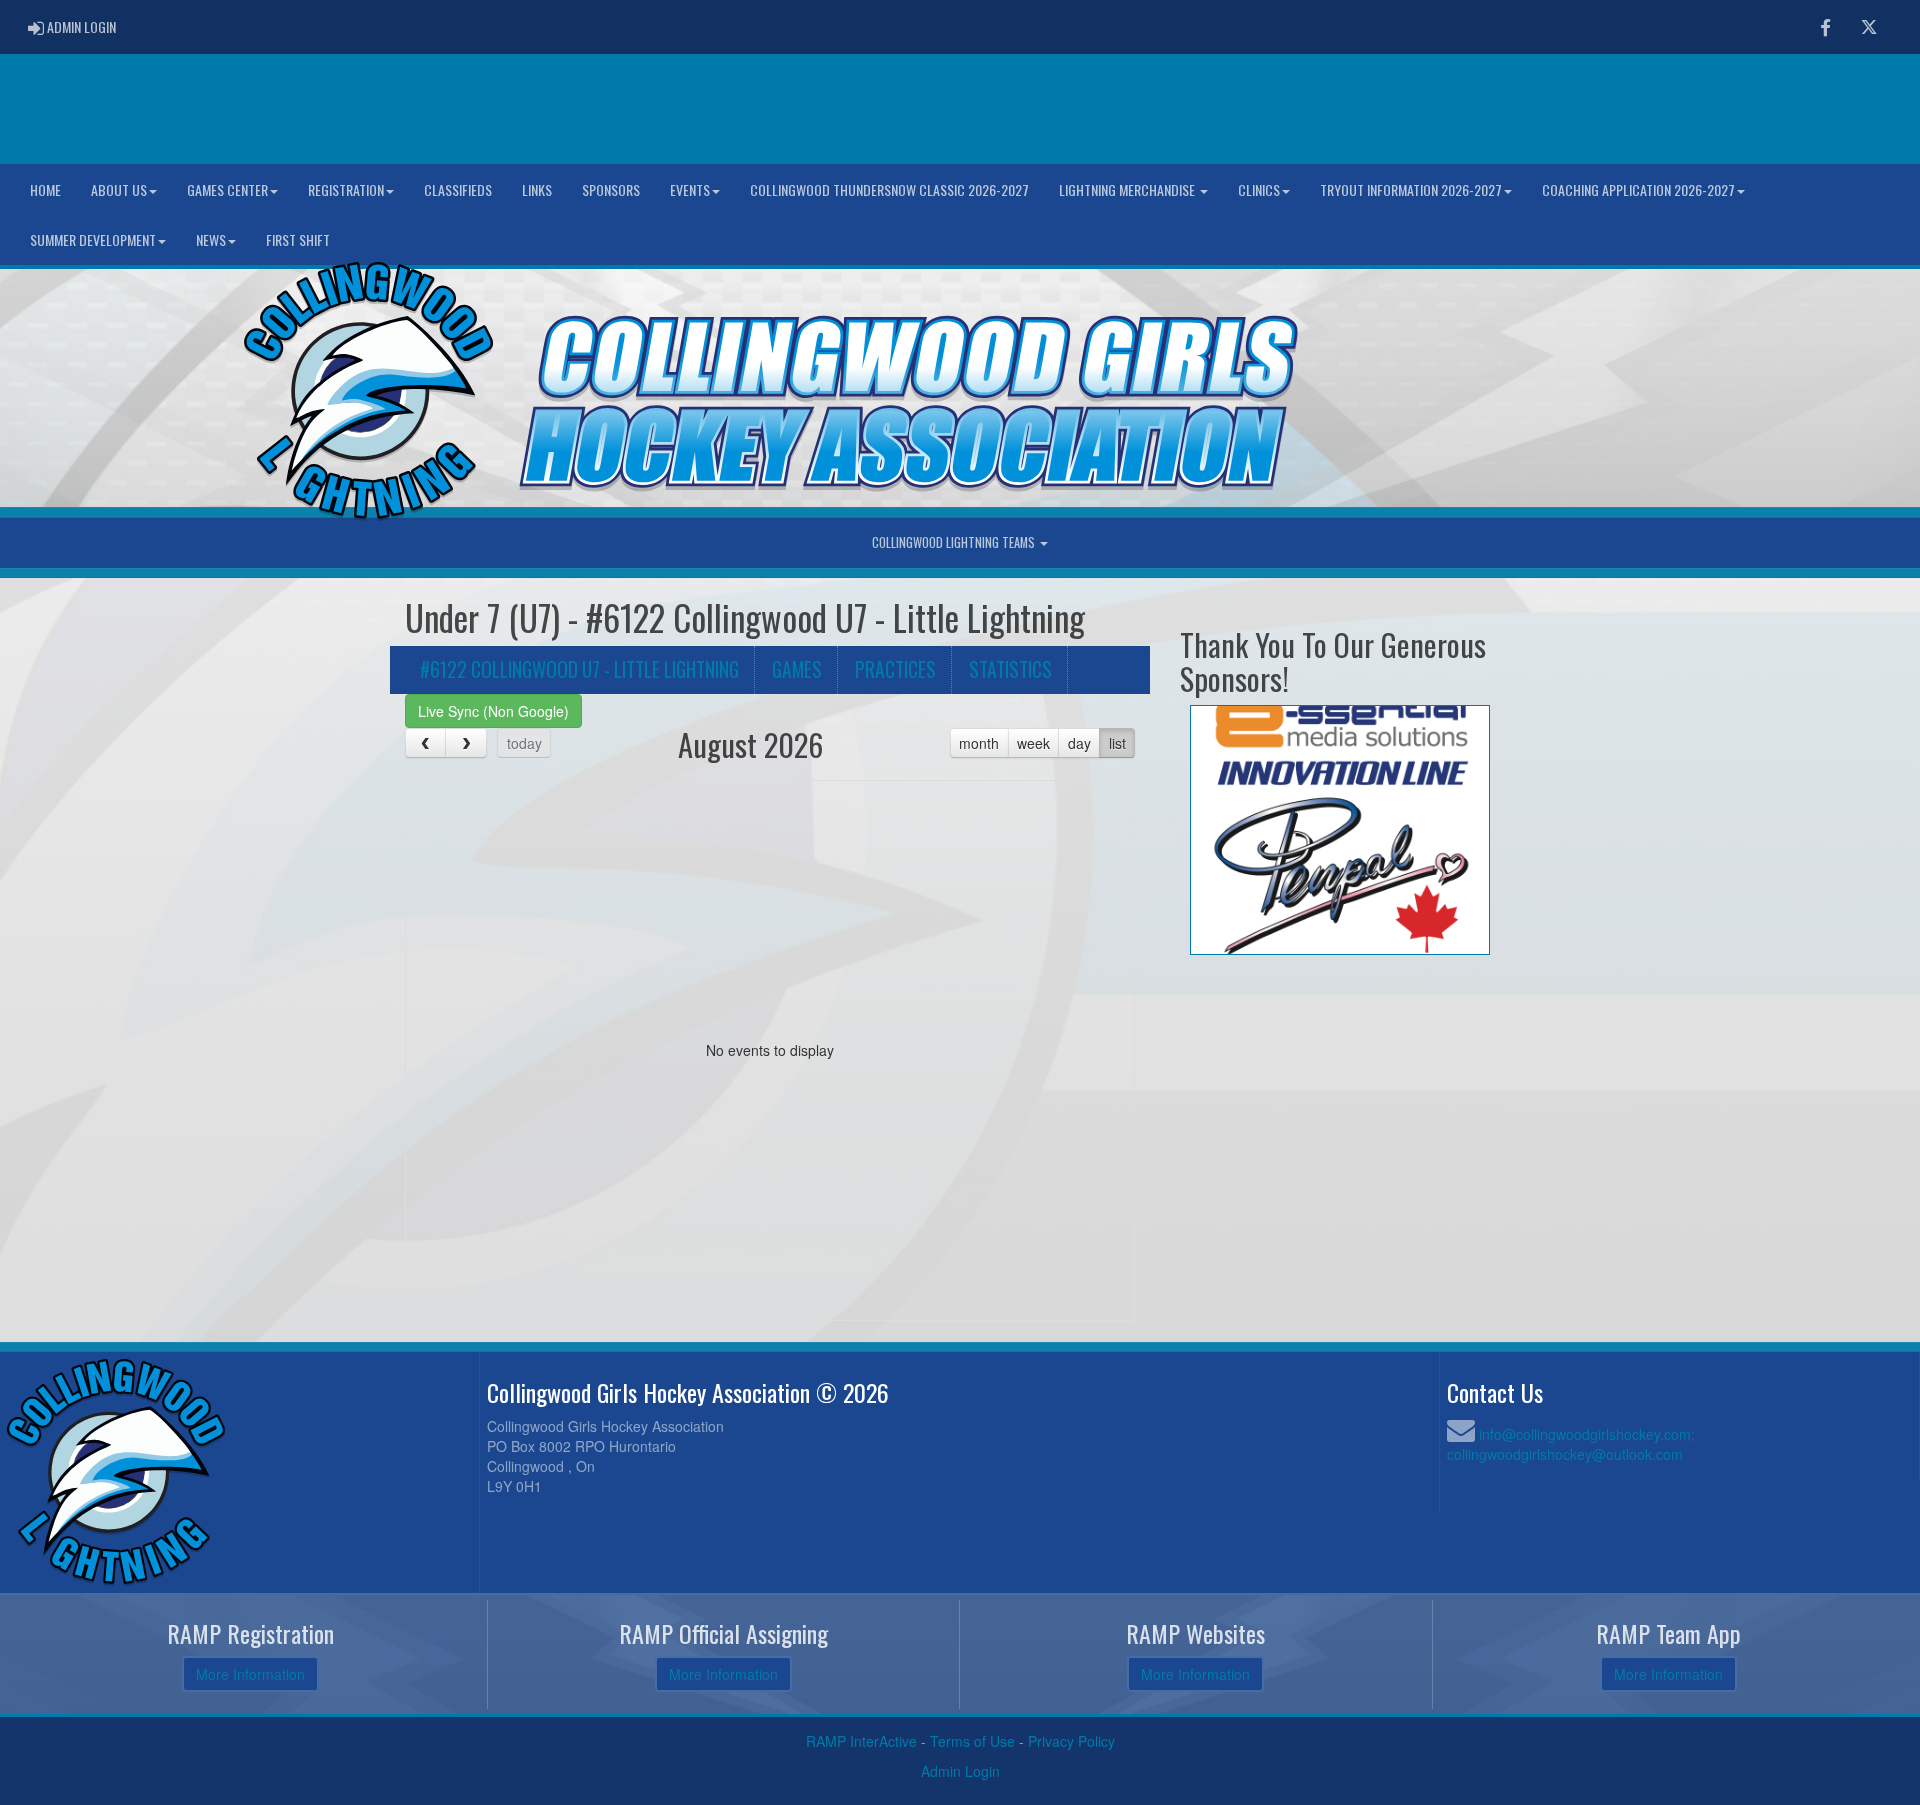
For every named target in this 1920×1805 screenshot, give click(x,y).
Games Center (227, 189)
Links (537, 189)
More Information (250, 1674)
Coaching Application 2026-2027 (1638, 189)
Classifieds (458, 189)
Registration (346, 189)
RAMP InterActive (861, 1741)
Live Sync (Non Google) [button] (493, 711)
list (1117, 743)
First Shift (298, 239)
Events (690, 189)
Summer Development (93, 239)
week (1033, 743)
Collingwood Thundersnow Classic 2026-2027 (889, 189)
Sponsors (611, 189)
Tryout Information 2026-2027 (1411, 189)
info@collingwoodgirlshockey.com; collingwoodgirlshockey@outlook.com (1571, 1444)
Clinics (1259, 189)
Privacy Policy (1071, 1741)
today (524, 743)
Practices (895, 669)
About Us (119, 189)
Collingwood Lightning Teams (955, 542)
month (979, 743)
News (211, 239)
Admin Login (960, 1771)
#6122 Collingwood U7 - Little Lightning (579, 669)
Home (45, 189)
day (1079, 743)
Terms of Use (972, 1741)
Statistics (1010, 669)
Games (797, 669)
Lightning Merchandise (1128, 189)
